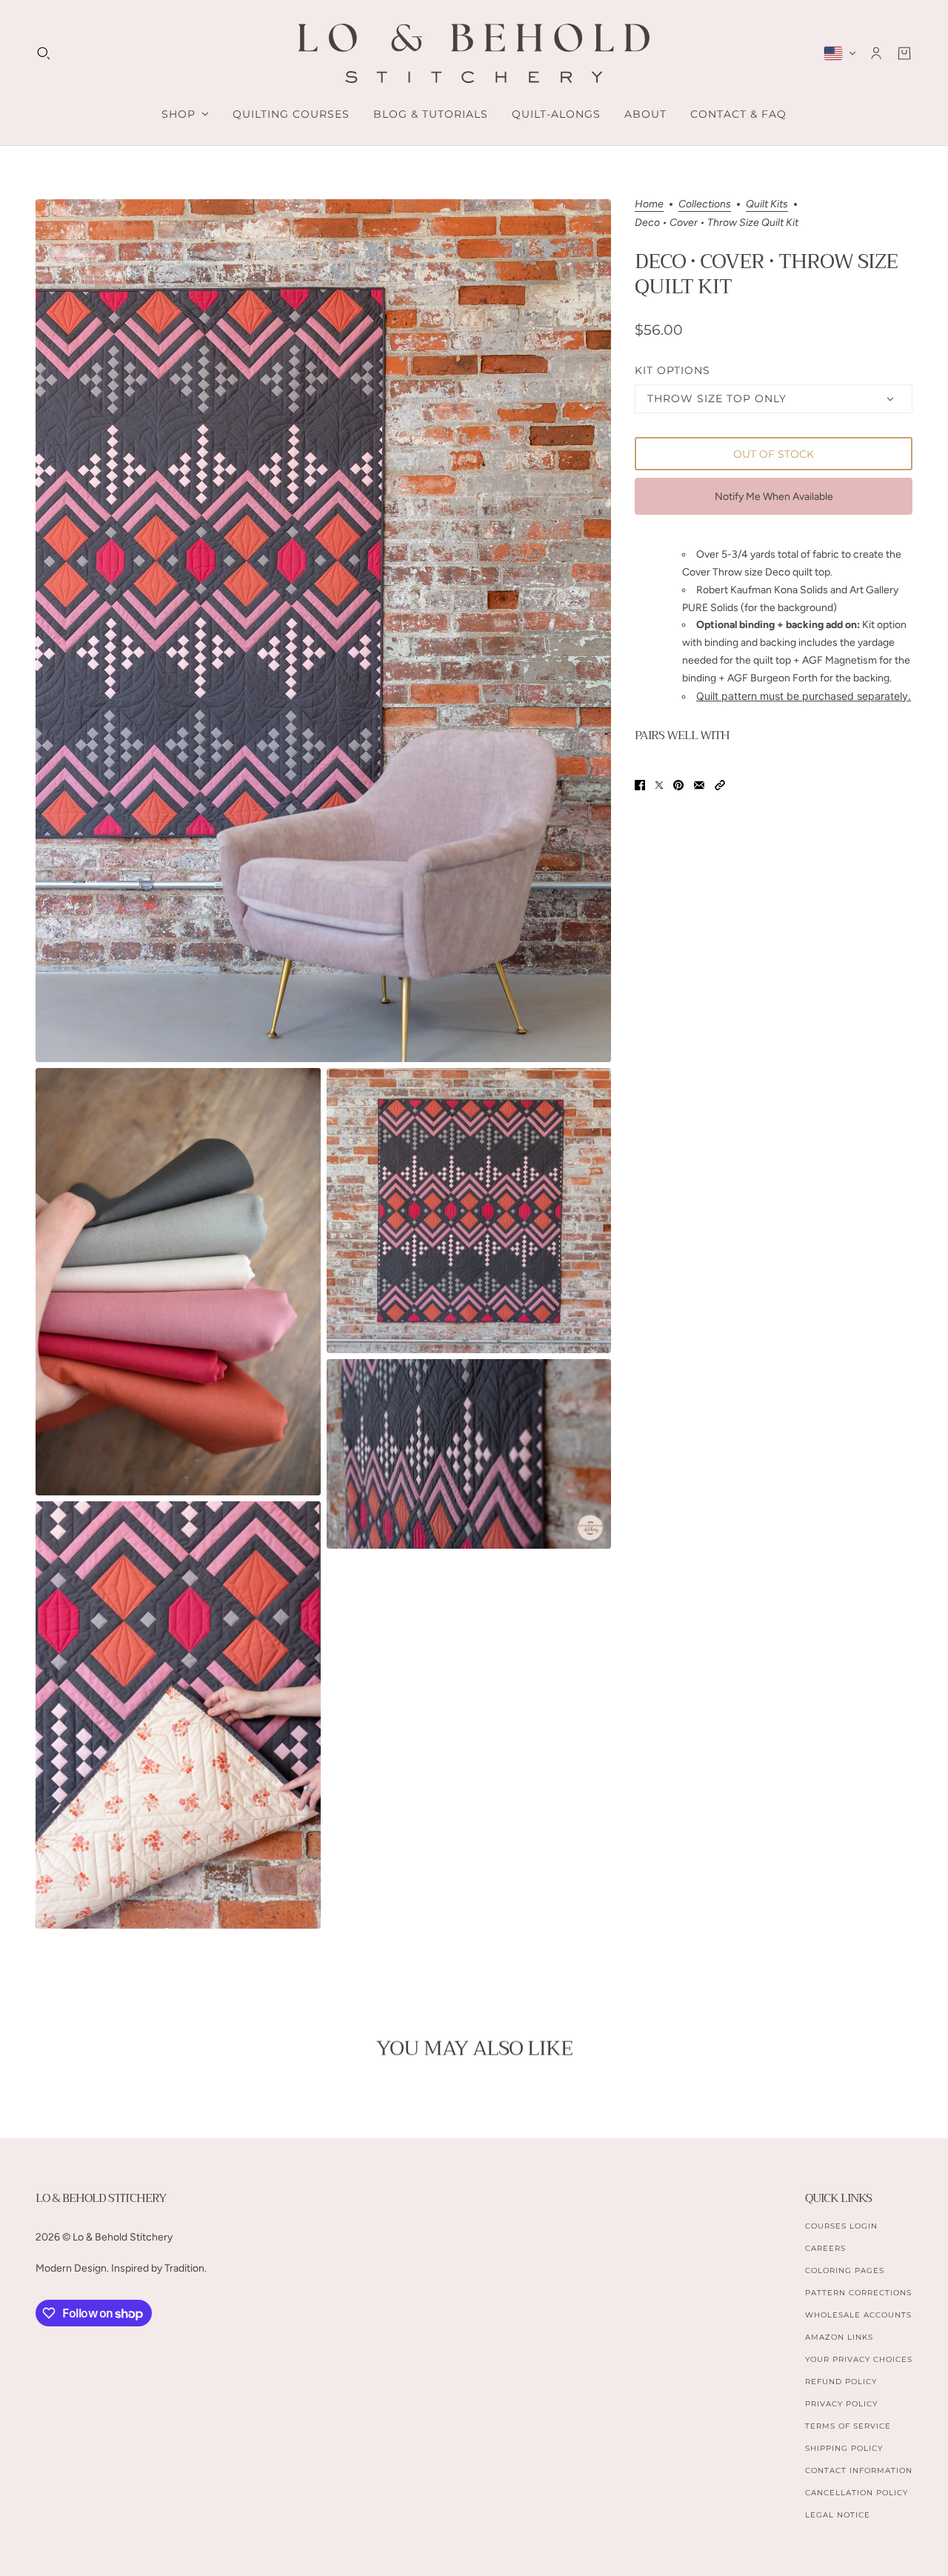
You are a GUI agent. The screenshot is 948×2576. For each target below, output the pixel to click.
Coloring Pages (845, 2270)
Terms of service (848, 2426)
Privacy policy (841, 2404)
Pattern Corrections (858, 2293)
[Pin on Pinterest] (678, 785)
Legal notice (838, 2515)
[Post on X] (659, 785)
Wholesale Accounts (858, 2315)
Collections (705, 205)
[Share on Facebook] (640, 785)
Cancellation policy (857, 2493)
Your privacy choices (859, 2359)
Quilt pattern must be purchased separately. (804, 696)
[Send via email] (699, 785)
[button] (720, 785)
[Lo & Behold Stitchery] (474, 53)
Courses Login (841, 2226)
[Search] (44, 53)
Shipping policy (844, 2448)
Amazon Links (839, 2337)
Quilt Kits (767, 205)
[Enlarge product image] (323, 631)
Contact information (859, 2470)
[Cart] (904, 53)
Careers (825, 2248)
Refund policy (841, 2382)
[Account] (876, 53)
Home (649, 205)
